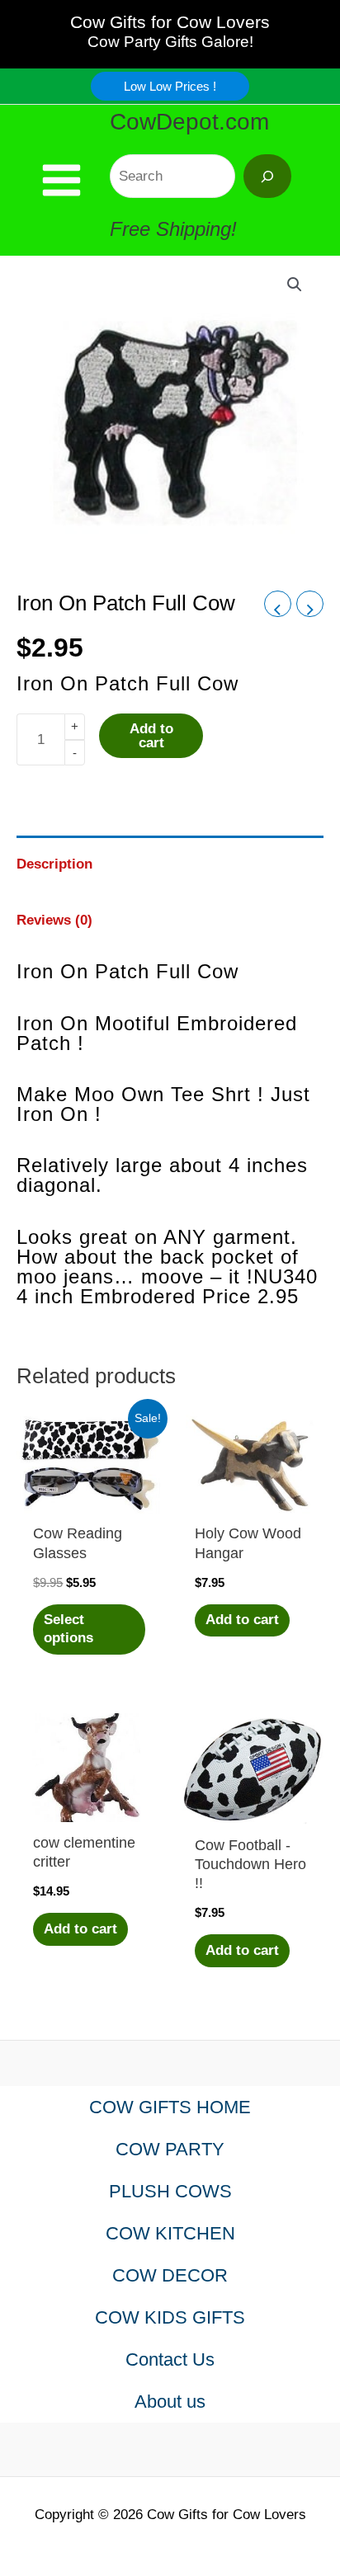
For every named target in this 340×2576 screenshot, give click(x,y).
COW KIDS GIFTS (170, 2317)
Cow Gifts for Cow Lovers (170, 22)
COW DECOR (170, 2275)
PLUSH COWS (170, 2191)
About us (170, 2402)
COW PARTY (170, 2149)
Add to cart (151, 736)
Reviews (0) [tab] (54, 920)
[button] (170, 86)
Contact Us (170, 2359)
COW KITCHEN (170, 2233)
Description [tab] (54, 864)
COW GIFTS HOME (170, 2107)
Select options (68, 1629)
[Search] (267, 176)
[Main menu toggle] (61, 180)
